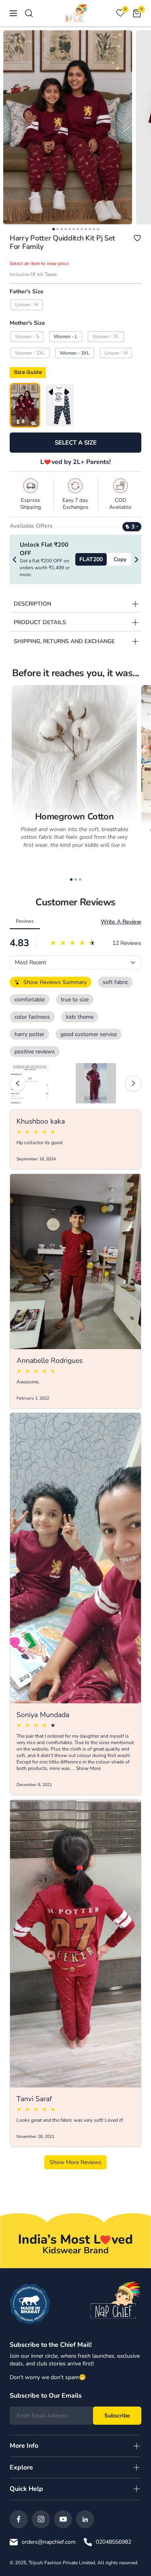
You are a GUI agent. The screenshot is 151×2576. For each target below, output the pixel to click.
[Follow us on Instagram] (41, 2519)
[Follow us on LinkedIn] (85, 2519)
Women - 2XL (30, 353)
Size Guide (28, 372)
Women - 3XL (75, 353)
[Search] (29, 13)
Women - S (27, 336)
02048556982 (114, 2542)
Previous (14, 560)
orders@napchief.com (49, 2542)
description (32, 604)
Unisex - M (27, 305)
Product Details (40, 622)
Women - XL (106, 336)
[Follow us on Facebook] (19, 2519)
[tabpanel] (74, 779)
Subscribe (117, 2416)
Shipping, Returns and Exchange (64, 641)
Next (137, 560)
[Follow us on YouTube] (63, 2519)
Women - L (66, 336)
